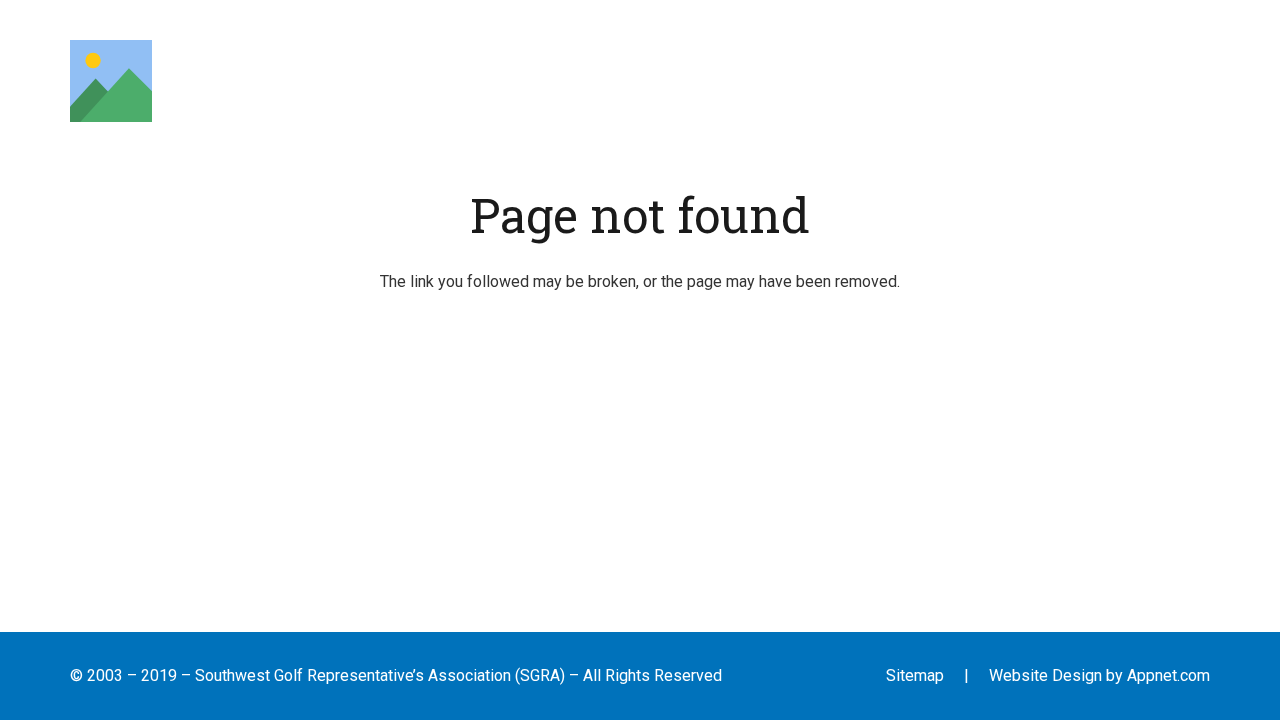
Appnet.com (1168, 675)
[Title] (111, 81)
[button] (367, 80)
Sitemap (915, 675)
